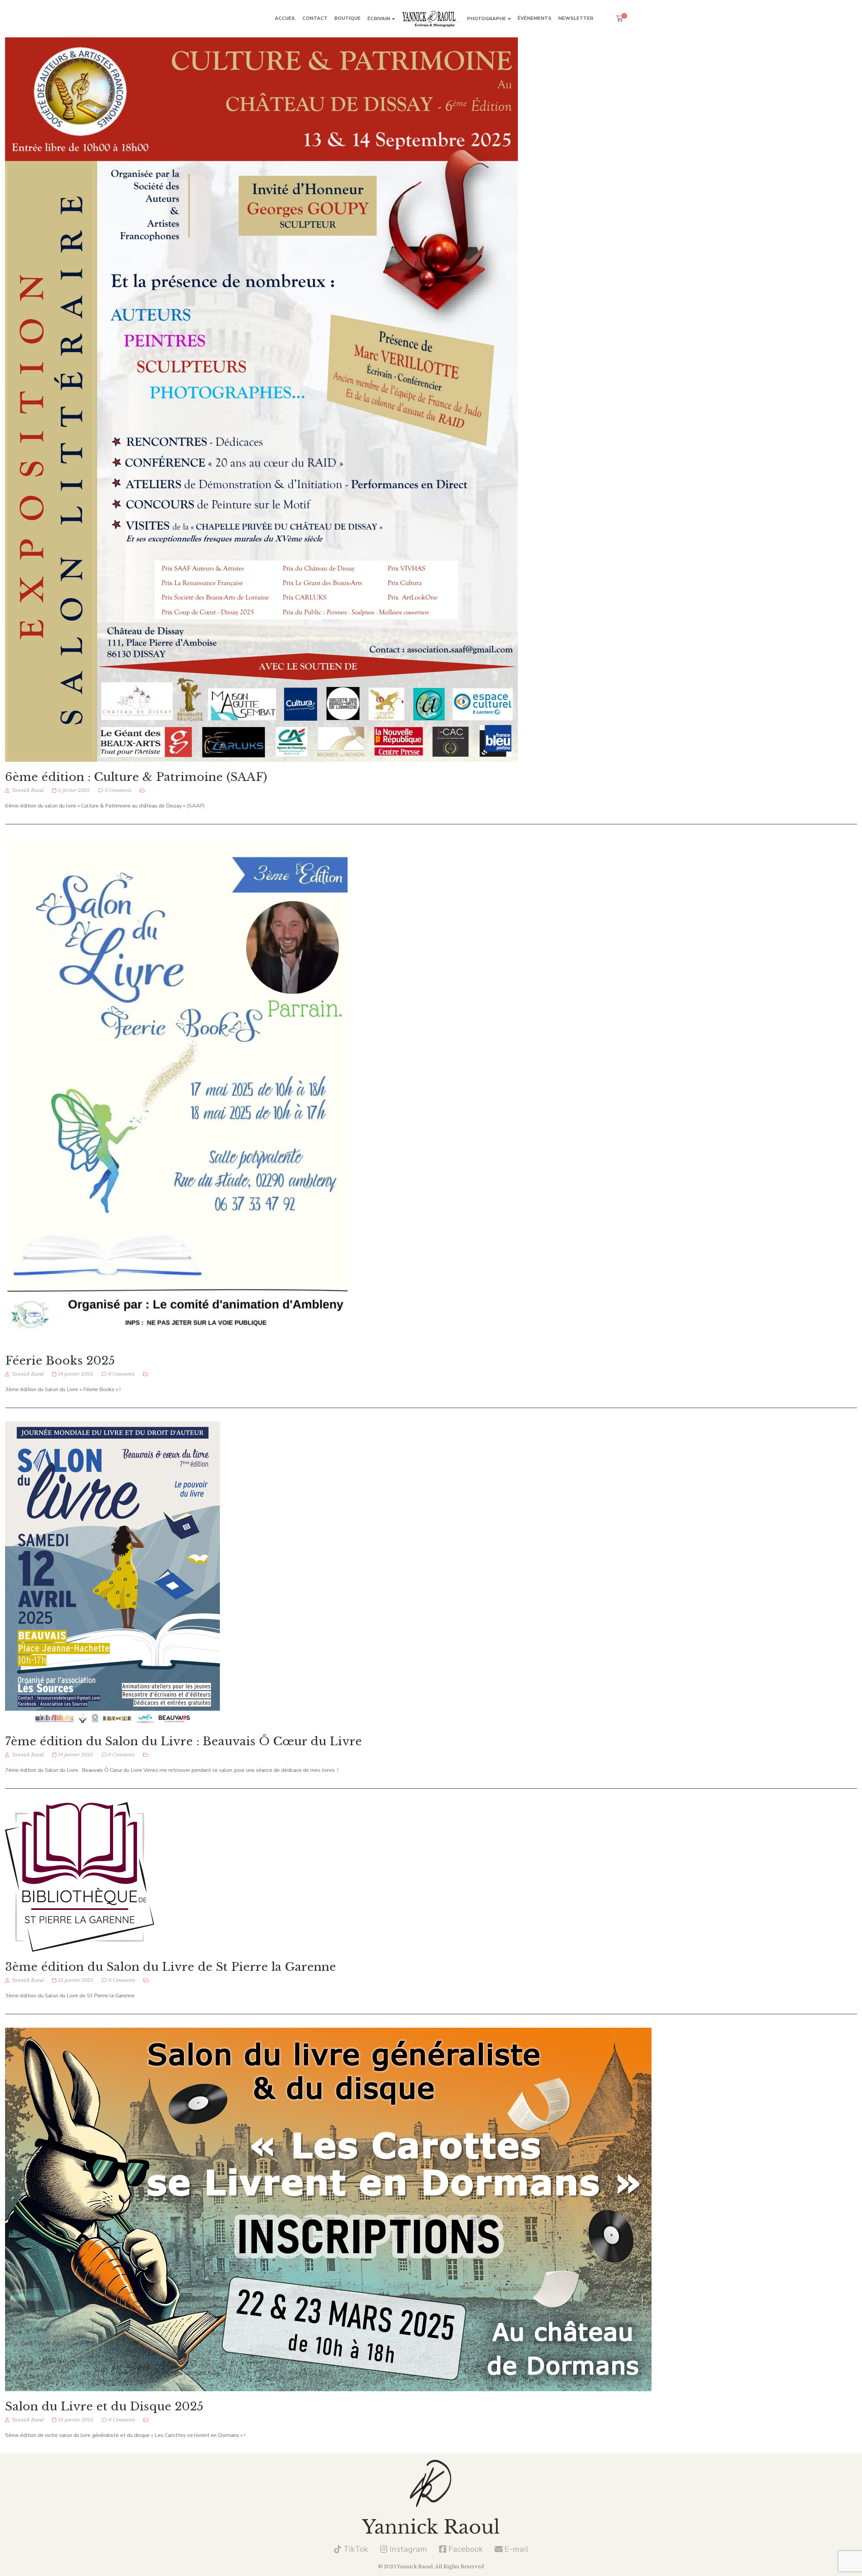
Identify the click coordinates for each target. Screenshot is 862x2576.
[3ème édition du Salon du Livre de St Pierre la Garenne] (80, 1877)
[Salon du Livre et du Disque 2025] (328, 2209)
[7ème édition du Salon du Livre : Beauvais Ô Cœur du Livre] (112, 1574)
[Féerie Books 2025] (179, 1092)
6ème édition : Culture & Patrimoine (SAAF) (136, 777)
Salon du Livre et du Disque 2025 (104, 2406)
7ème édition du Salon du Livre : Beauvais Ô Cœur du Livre (184, 1741)
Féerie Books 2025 (60, 1361)
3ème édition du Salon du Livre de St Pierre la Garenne (171, 1967)
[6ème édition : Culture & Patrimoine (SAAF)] (261, 400)
